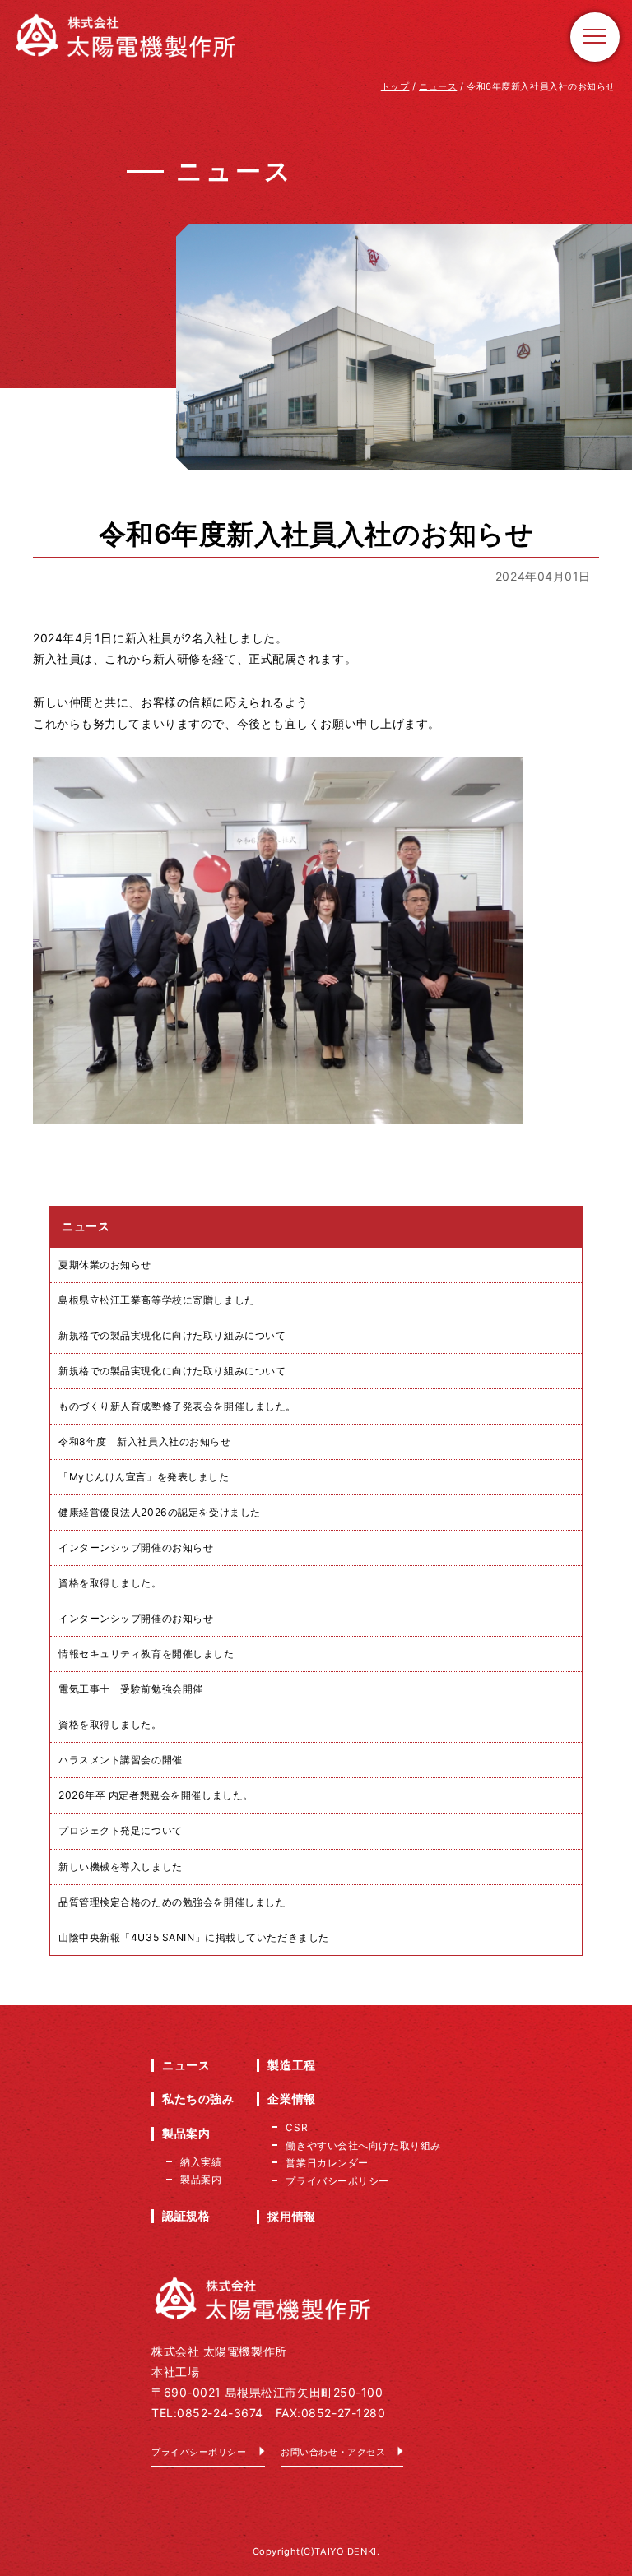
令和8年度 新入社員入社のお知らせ (145, 1441)
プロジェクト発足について (121, 1830)
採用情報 (291, 2216)
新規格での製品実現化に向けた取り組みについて (172, 1335)
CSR (297, 2127)
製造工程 (291, 2065)
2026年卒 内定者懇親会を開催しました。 (156, 1795)
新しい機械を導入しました (121, 1867)
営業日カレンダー (327, 2163)
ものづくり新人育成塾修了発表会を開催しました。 (177, 1406)
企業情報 (291, 2099)
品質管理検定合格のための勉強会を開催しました (172, 1902)
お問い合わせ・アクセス (333, 2452)
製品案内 (186, 2133)
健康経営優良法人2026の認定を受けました (160, 1512)
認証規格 (186, 2215)
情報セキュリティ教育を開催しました (146, 1654)
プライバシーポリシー (199, 2452)
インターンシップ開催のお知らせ (136, 1547)
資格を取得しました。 (110, 1583)
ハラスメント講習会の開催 (121, 1760)
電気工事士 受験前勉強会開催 (131, 1689)
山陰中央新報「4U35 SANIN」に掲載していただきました (194, 1937)
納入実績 (201, 2162)
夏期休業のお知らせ (105, 1265)
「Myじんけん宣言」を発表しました (144, 1477)
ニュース (186, 2065)
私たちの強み (198, 2099)
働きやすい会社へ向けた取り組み (363, 2145)
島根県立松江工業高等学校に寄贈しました (157, 1300)
